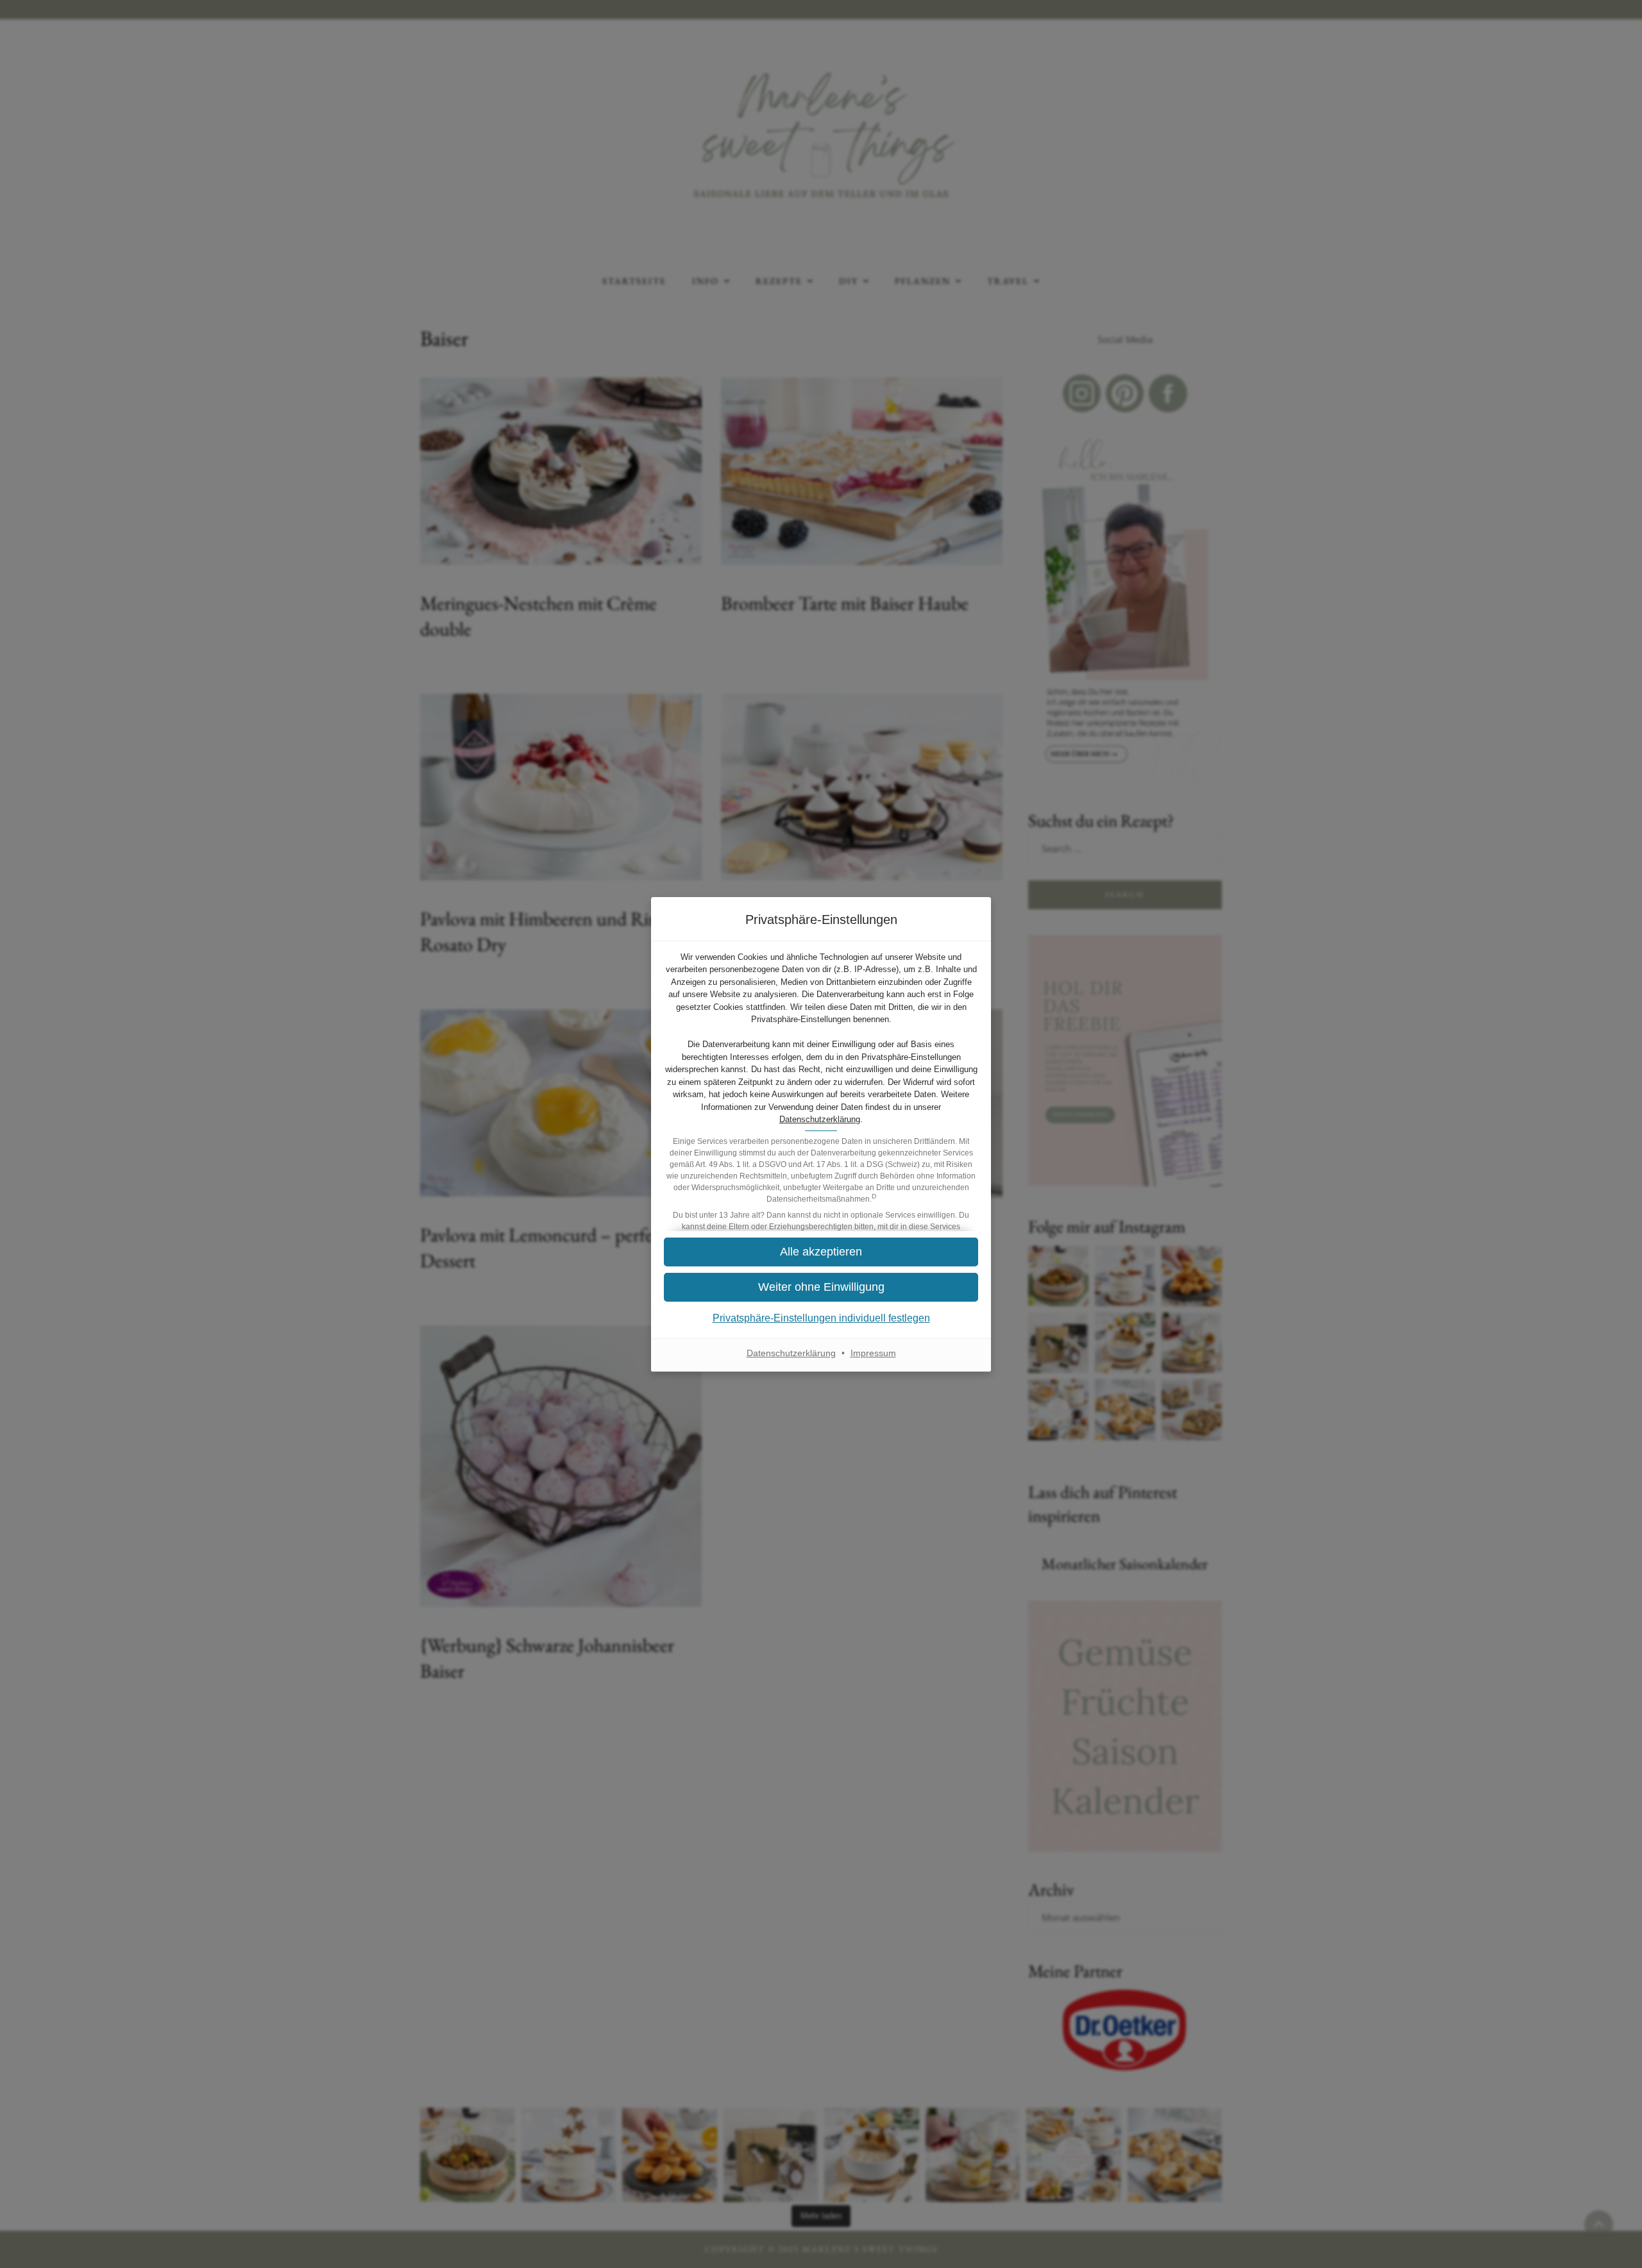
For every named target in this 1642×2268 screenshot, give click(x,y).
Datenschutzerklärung (820, 1119)
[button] (821, 1252)
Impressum (873, 1353)
